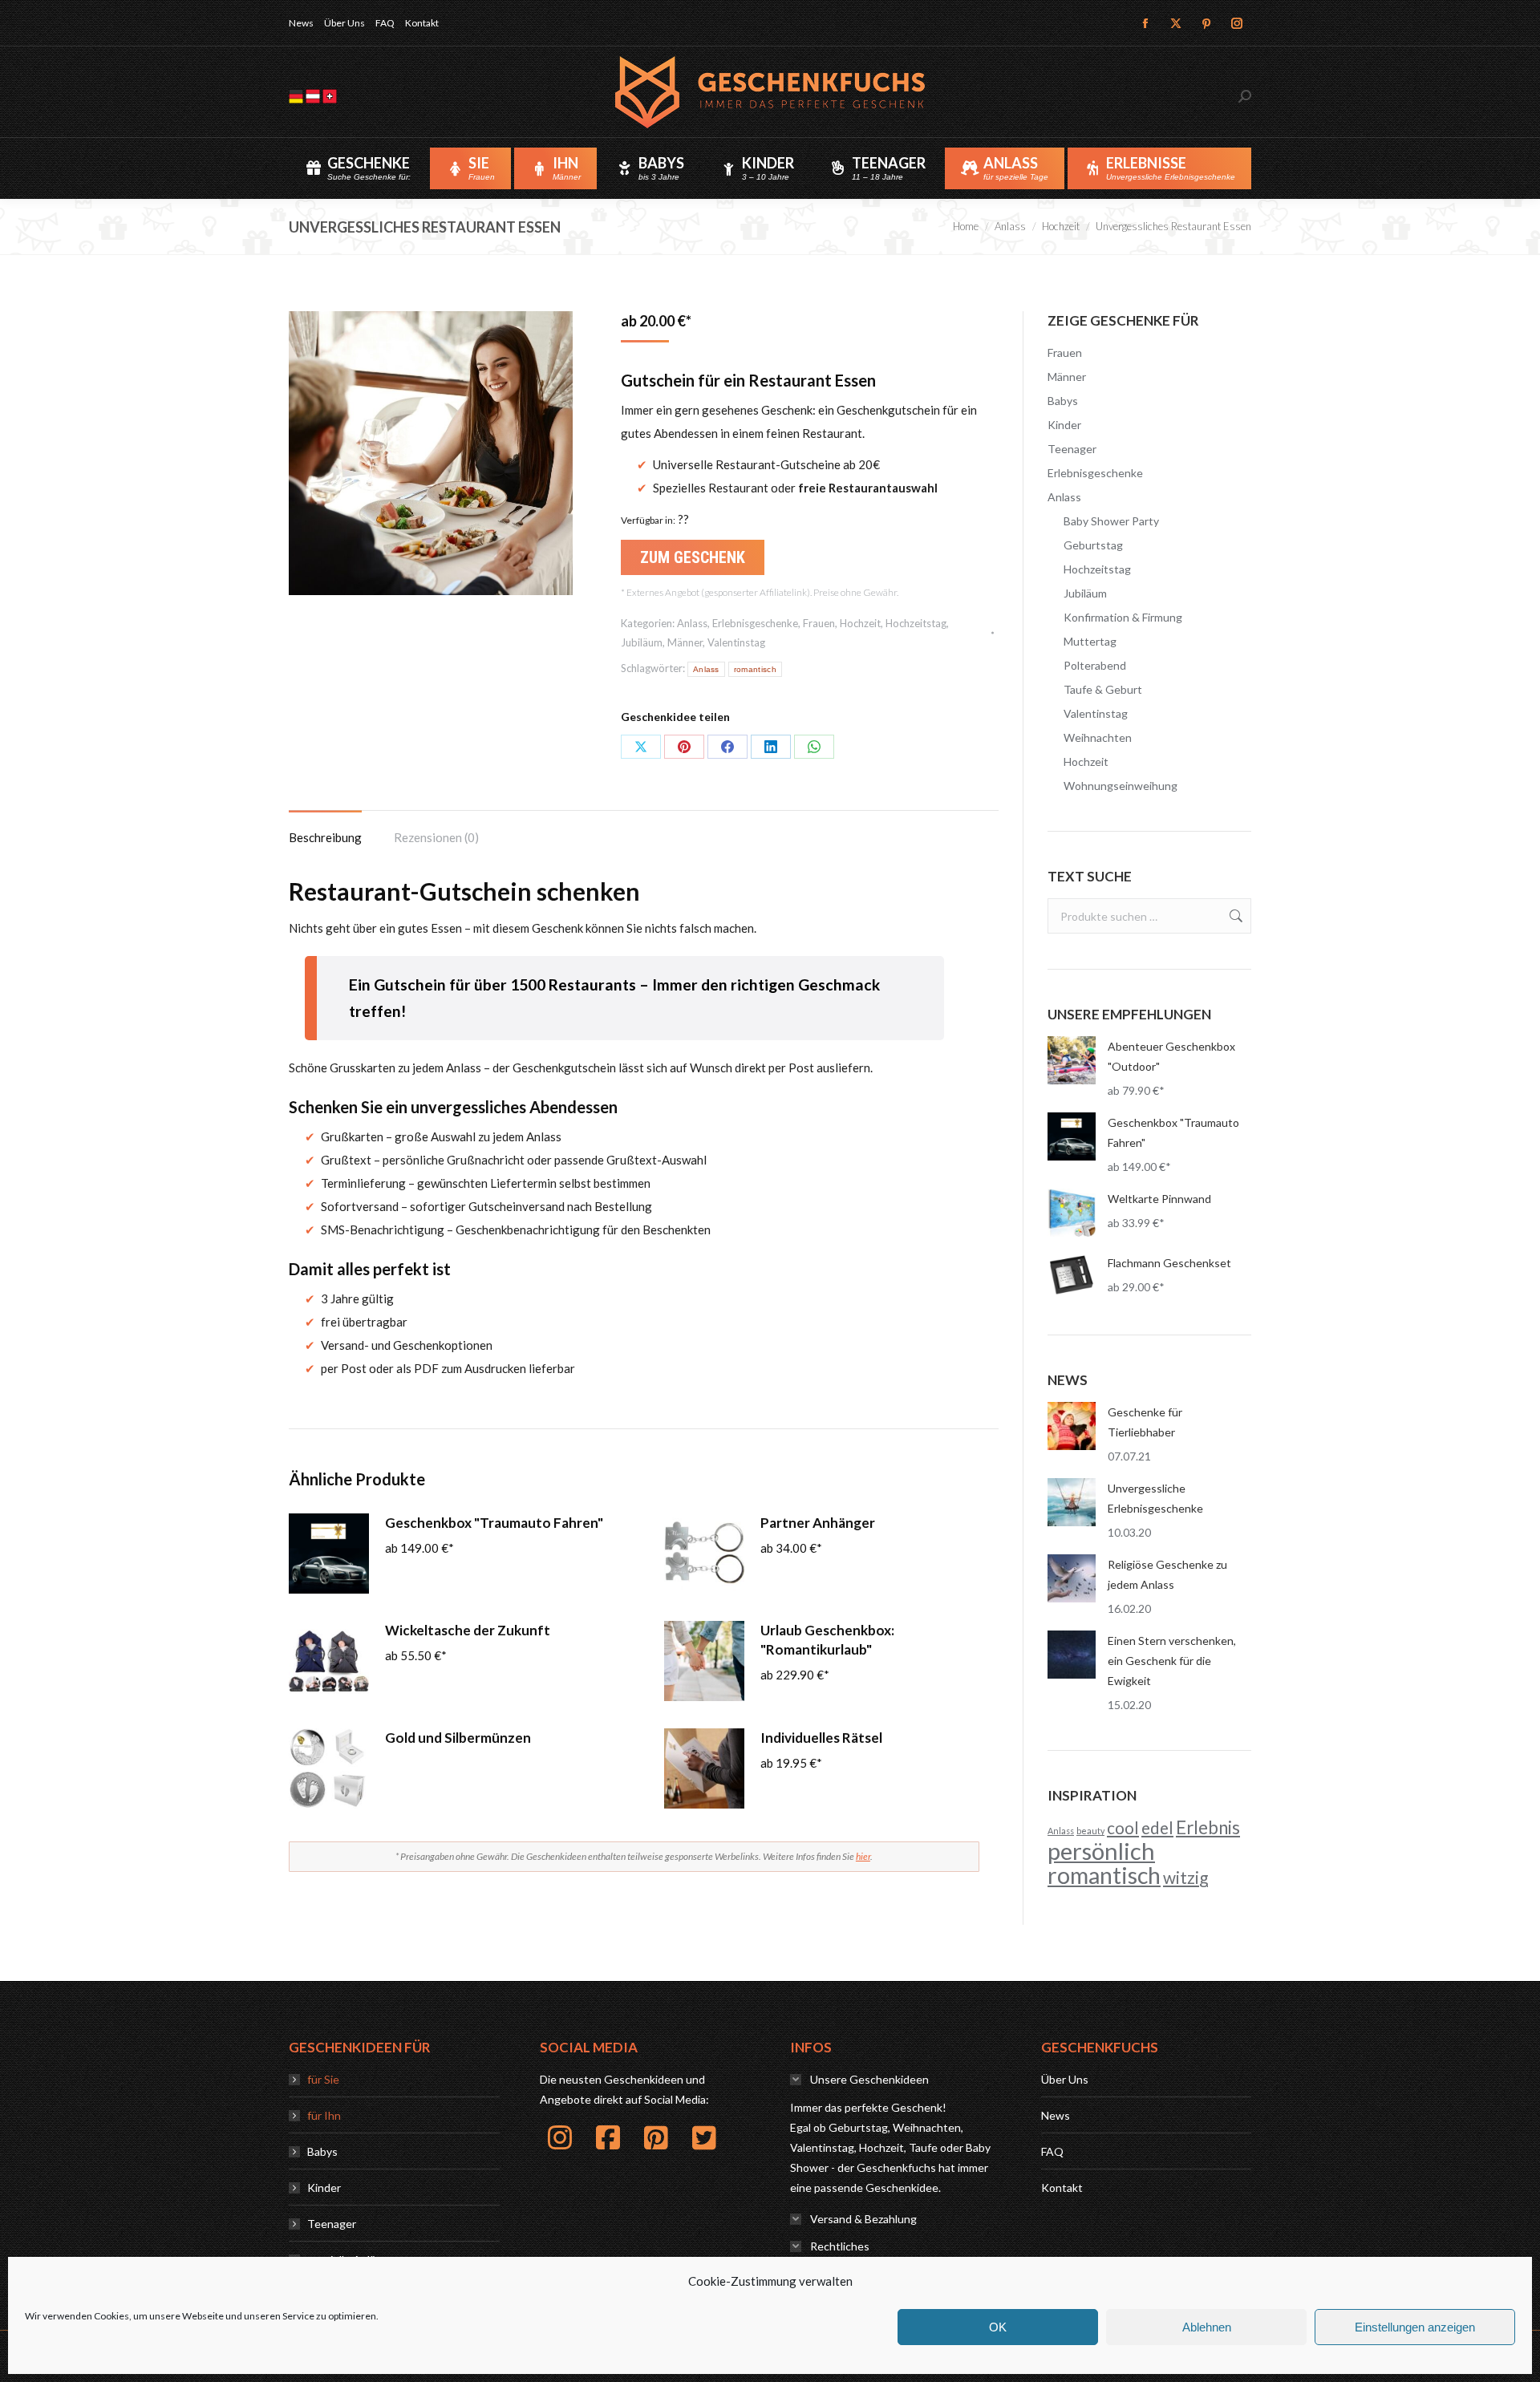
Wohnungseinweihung (1121, 786)
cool (1123, 1827)
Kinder (1064, 425)
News (1056, 2115)
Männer (685, 642)
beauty (1090, 1831)
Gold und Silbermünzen (458, 1738)
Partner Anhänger (818, 1523)
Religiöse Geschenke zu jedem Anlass (1167, 1574)
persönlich (1101, 1851)
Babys (1063, 401)
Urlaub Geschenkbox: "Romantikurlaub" (827, 1640)
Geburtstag (1093, 545)
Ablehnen (1207, 2327)
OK (998, 2327)
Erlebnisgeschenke (755, 623)
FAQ (1052, 2151)
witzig (1185, 1877)
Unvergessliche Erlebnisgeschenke (1155, 1498)
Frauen (819, 623)
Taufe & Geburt (1103, 689)
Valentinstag (736, 642)
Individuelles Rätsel (821, 1738)
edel (1157, 1827)
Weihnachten (1098, 737)
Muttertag (1090, 641)
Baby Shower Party (1111, 521)
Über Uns (1065, 2079)
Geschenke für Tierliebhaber (1145, 1422)
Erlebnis (1208, 1827)
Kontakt (1062, 2188)
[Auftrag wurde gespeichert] (1072, 1426)
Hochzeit (860, 623)
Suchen (1234, 916)
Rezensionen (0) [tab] (436, 837)
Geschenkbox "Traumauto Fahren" (494, 1523)
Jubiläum (642, 642)
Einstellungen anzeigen (1415, 2327)
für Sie (323, 2079)
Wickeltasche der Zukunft (468, 1630)
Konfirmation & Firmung (1123, 617)
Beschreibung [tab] (325, 837)
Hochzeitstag (916, 623)
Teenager (1072, 449)
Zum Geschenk (693, 557)
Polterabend (1095, 665)
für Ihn (324, 2115)
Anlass (692, 623)
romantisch (755, 669)
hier (863, 1856)
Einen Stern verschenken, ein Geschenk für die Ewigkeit (1172, 1661)
